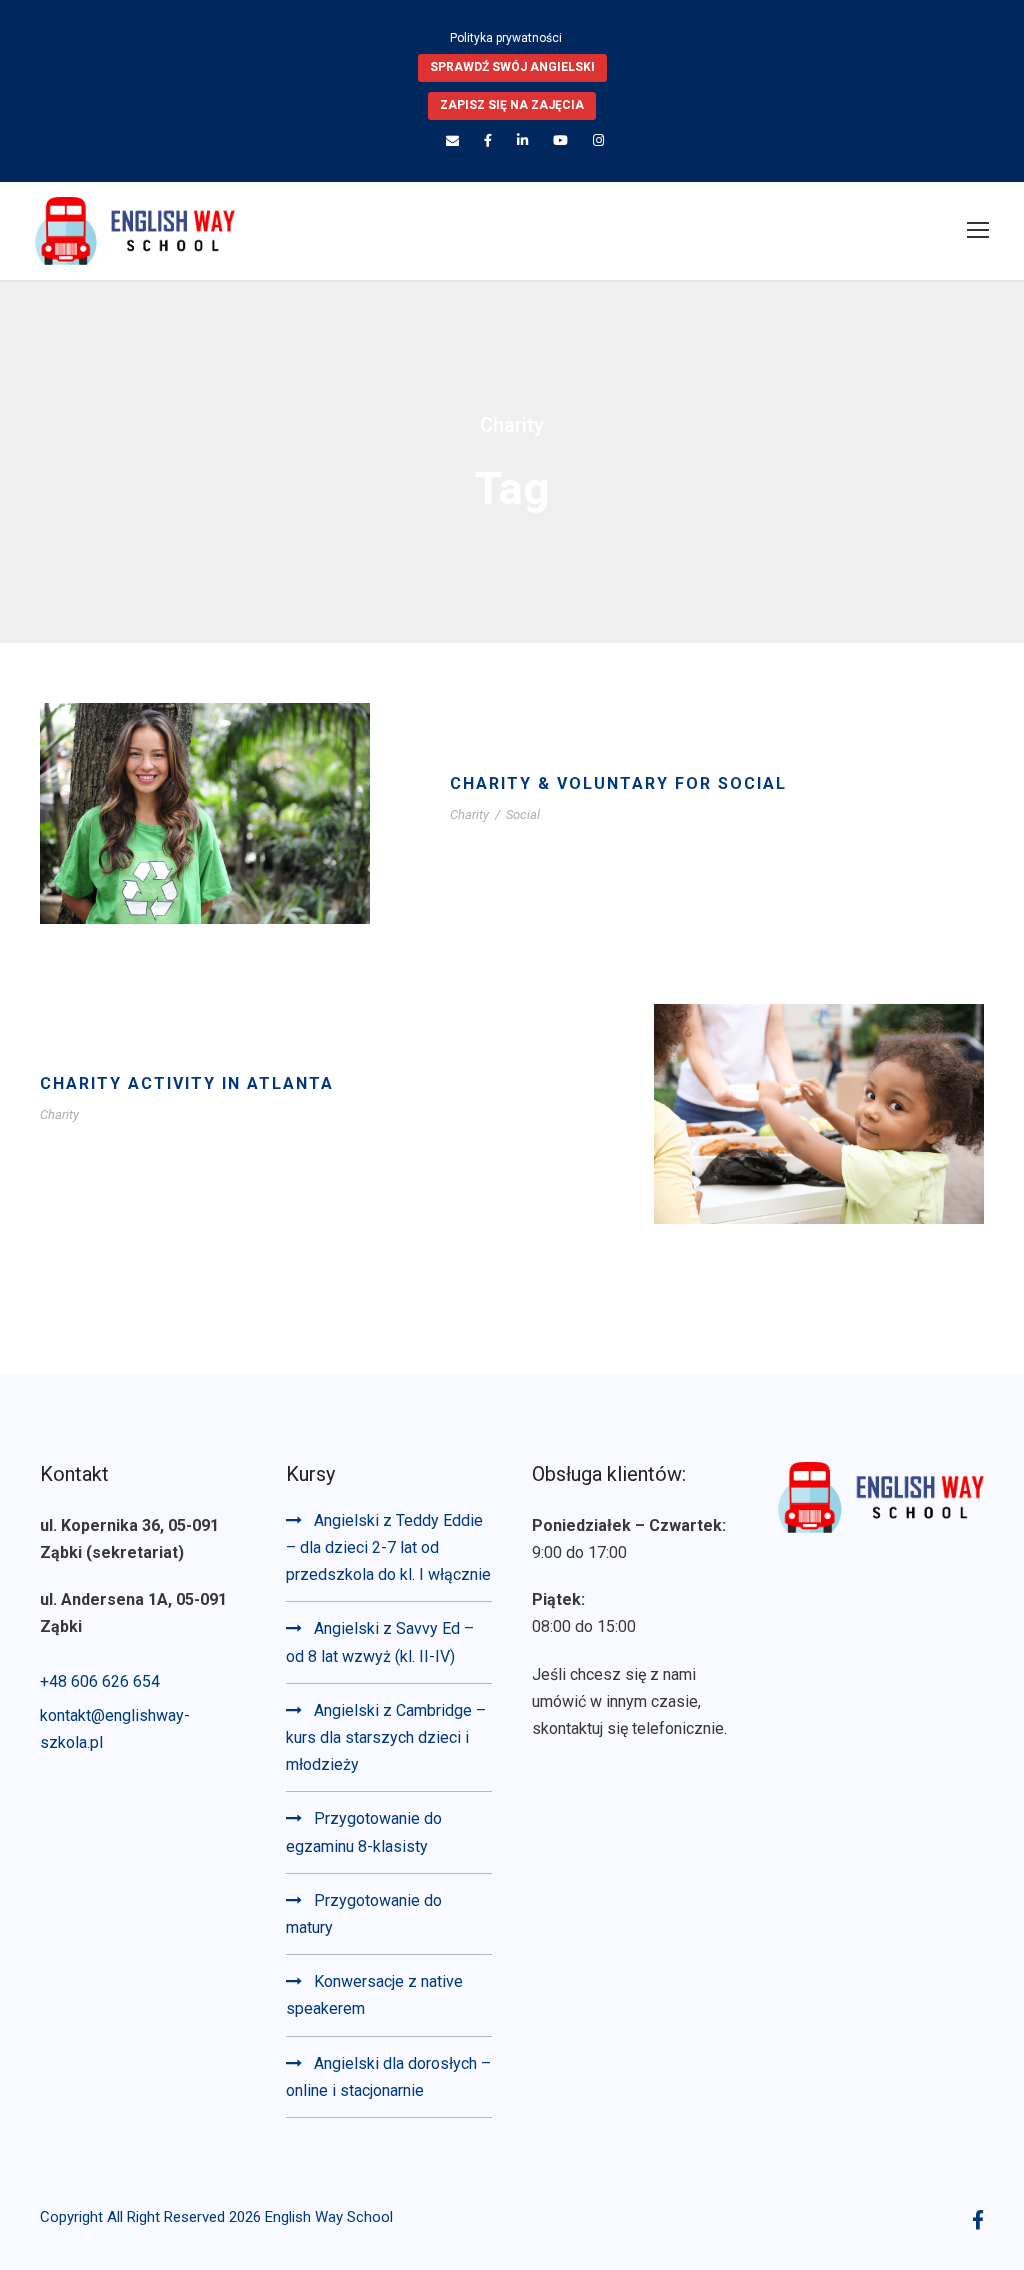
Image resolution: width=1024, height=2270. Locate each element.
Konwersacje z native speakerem (374, 1995)
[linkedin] (522, 140)
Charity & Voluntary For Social (618, 783)
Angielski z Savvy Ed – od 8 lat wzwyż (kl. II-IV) (380, 1642)
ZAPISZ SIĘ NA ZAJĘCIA (512, 105)
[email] (452, 140)
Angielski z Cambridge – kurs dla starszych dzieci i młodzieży (386, 1737)
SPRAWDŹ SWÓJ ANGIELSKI (512, 67)
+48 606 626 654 (100, 1681)
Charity (469, 814)
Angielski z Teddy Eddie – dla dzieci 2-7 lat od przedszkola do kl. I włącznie (388, 1547)
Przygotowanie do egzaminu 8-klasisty (364, 1832)
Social (523, 814)
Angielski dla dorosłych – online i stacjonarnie (388, 2077)
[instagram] (598, 140)
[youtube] (560, 140)
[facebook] (488, 140)
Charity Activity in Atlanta (187, 1083)
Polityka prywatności (506, 38)
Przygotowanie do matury (364, 1914)
